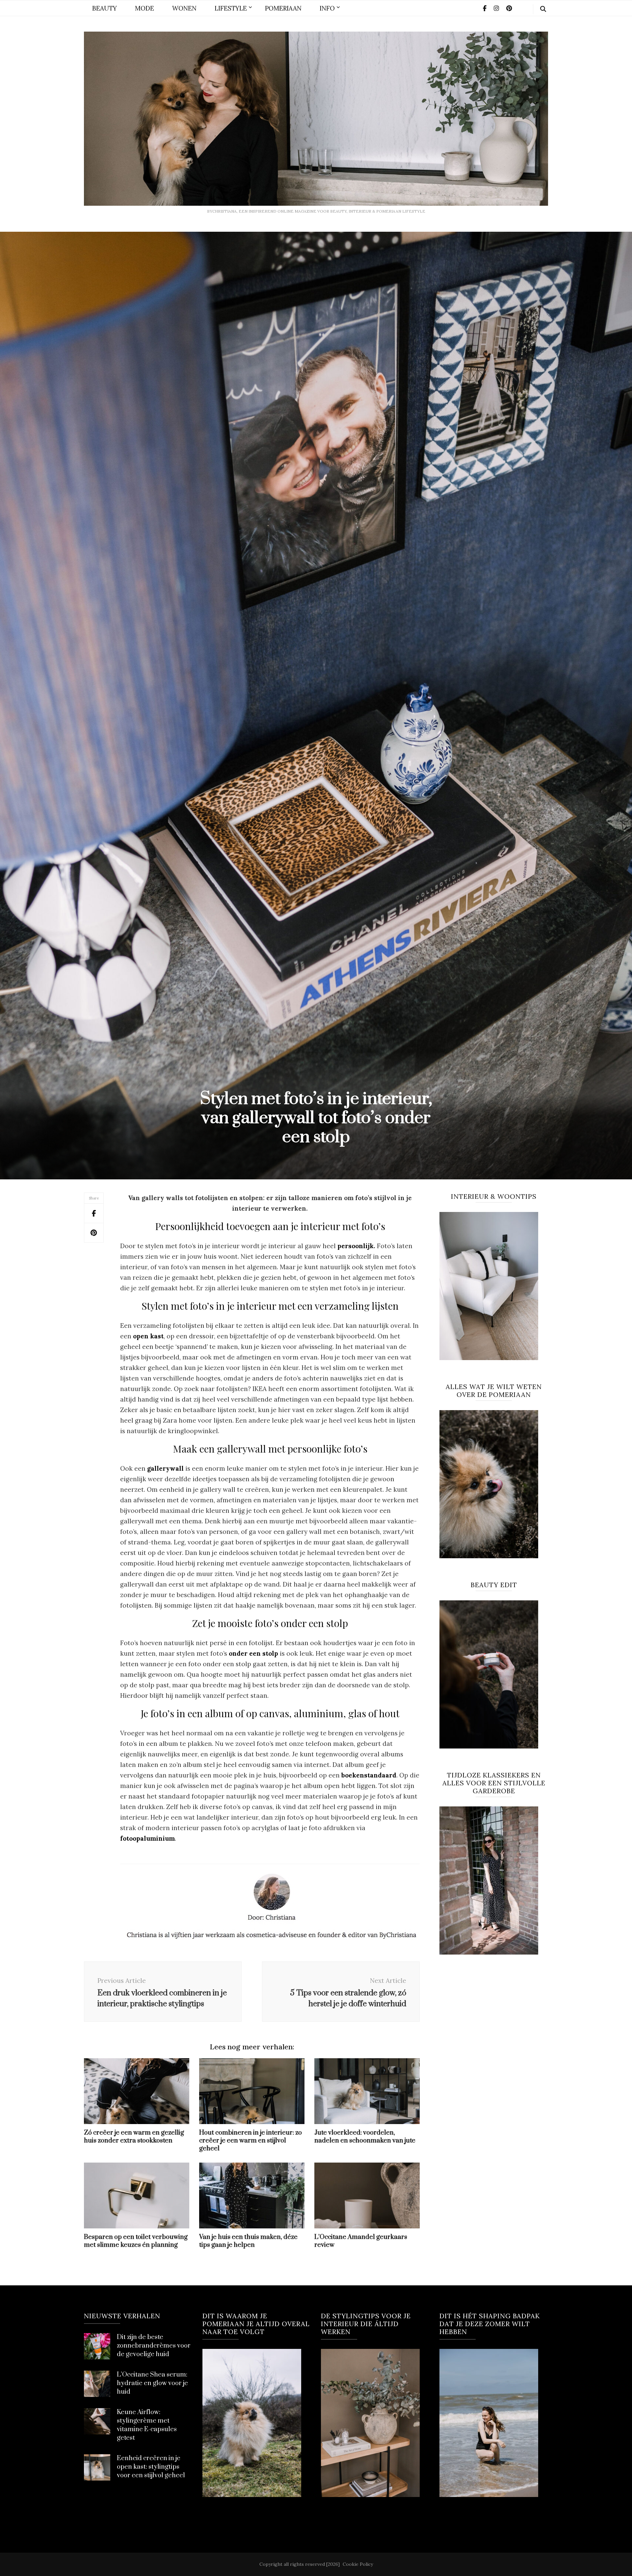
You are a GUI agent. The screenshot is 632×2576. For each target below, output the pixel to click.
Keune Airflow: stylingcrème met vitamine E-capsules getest (147, 2425)
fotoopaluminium (147, 1838)
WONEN (184, 8)
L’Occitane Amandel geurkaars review (361, 2241)
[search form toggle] (543, 9)
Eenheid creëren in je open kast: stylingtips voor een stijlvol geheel (151, 2467)
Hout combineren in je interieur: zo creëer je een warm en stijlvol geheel (250, 2141)
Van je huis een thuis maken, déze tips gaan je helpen (248, 2241)
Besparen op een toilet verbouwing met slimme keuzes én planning (136, 2241)
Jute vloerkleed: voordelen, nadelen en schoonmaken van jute (365, 2137)
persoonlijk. (356, 1246)
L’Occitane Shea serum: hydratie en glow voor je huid (152, 2383)
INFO (327, 8)
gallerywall (165, 1468)
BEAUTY (105, 8)
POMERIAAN (283, 8)
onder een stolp (253, 1653)
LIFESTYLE (231, 8)
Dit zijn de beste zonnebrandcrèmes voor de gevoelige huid (154, 2346)
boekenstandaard (369, 1775)
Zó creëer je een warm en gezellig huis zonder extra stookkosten (134, 2137)
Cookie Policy (358, 2564)
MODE (145, 8)
